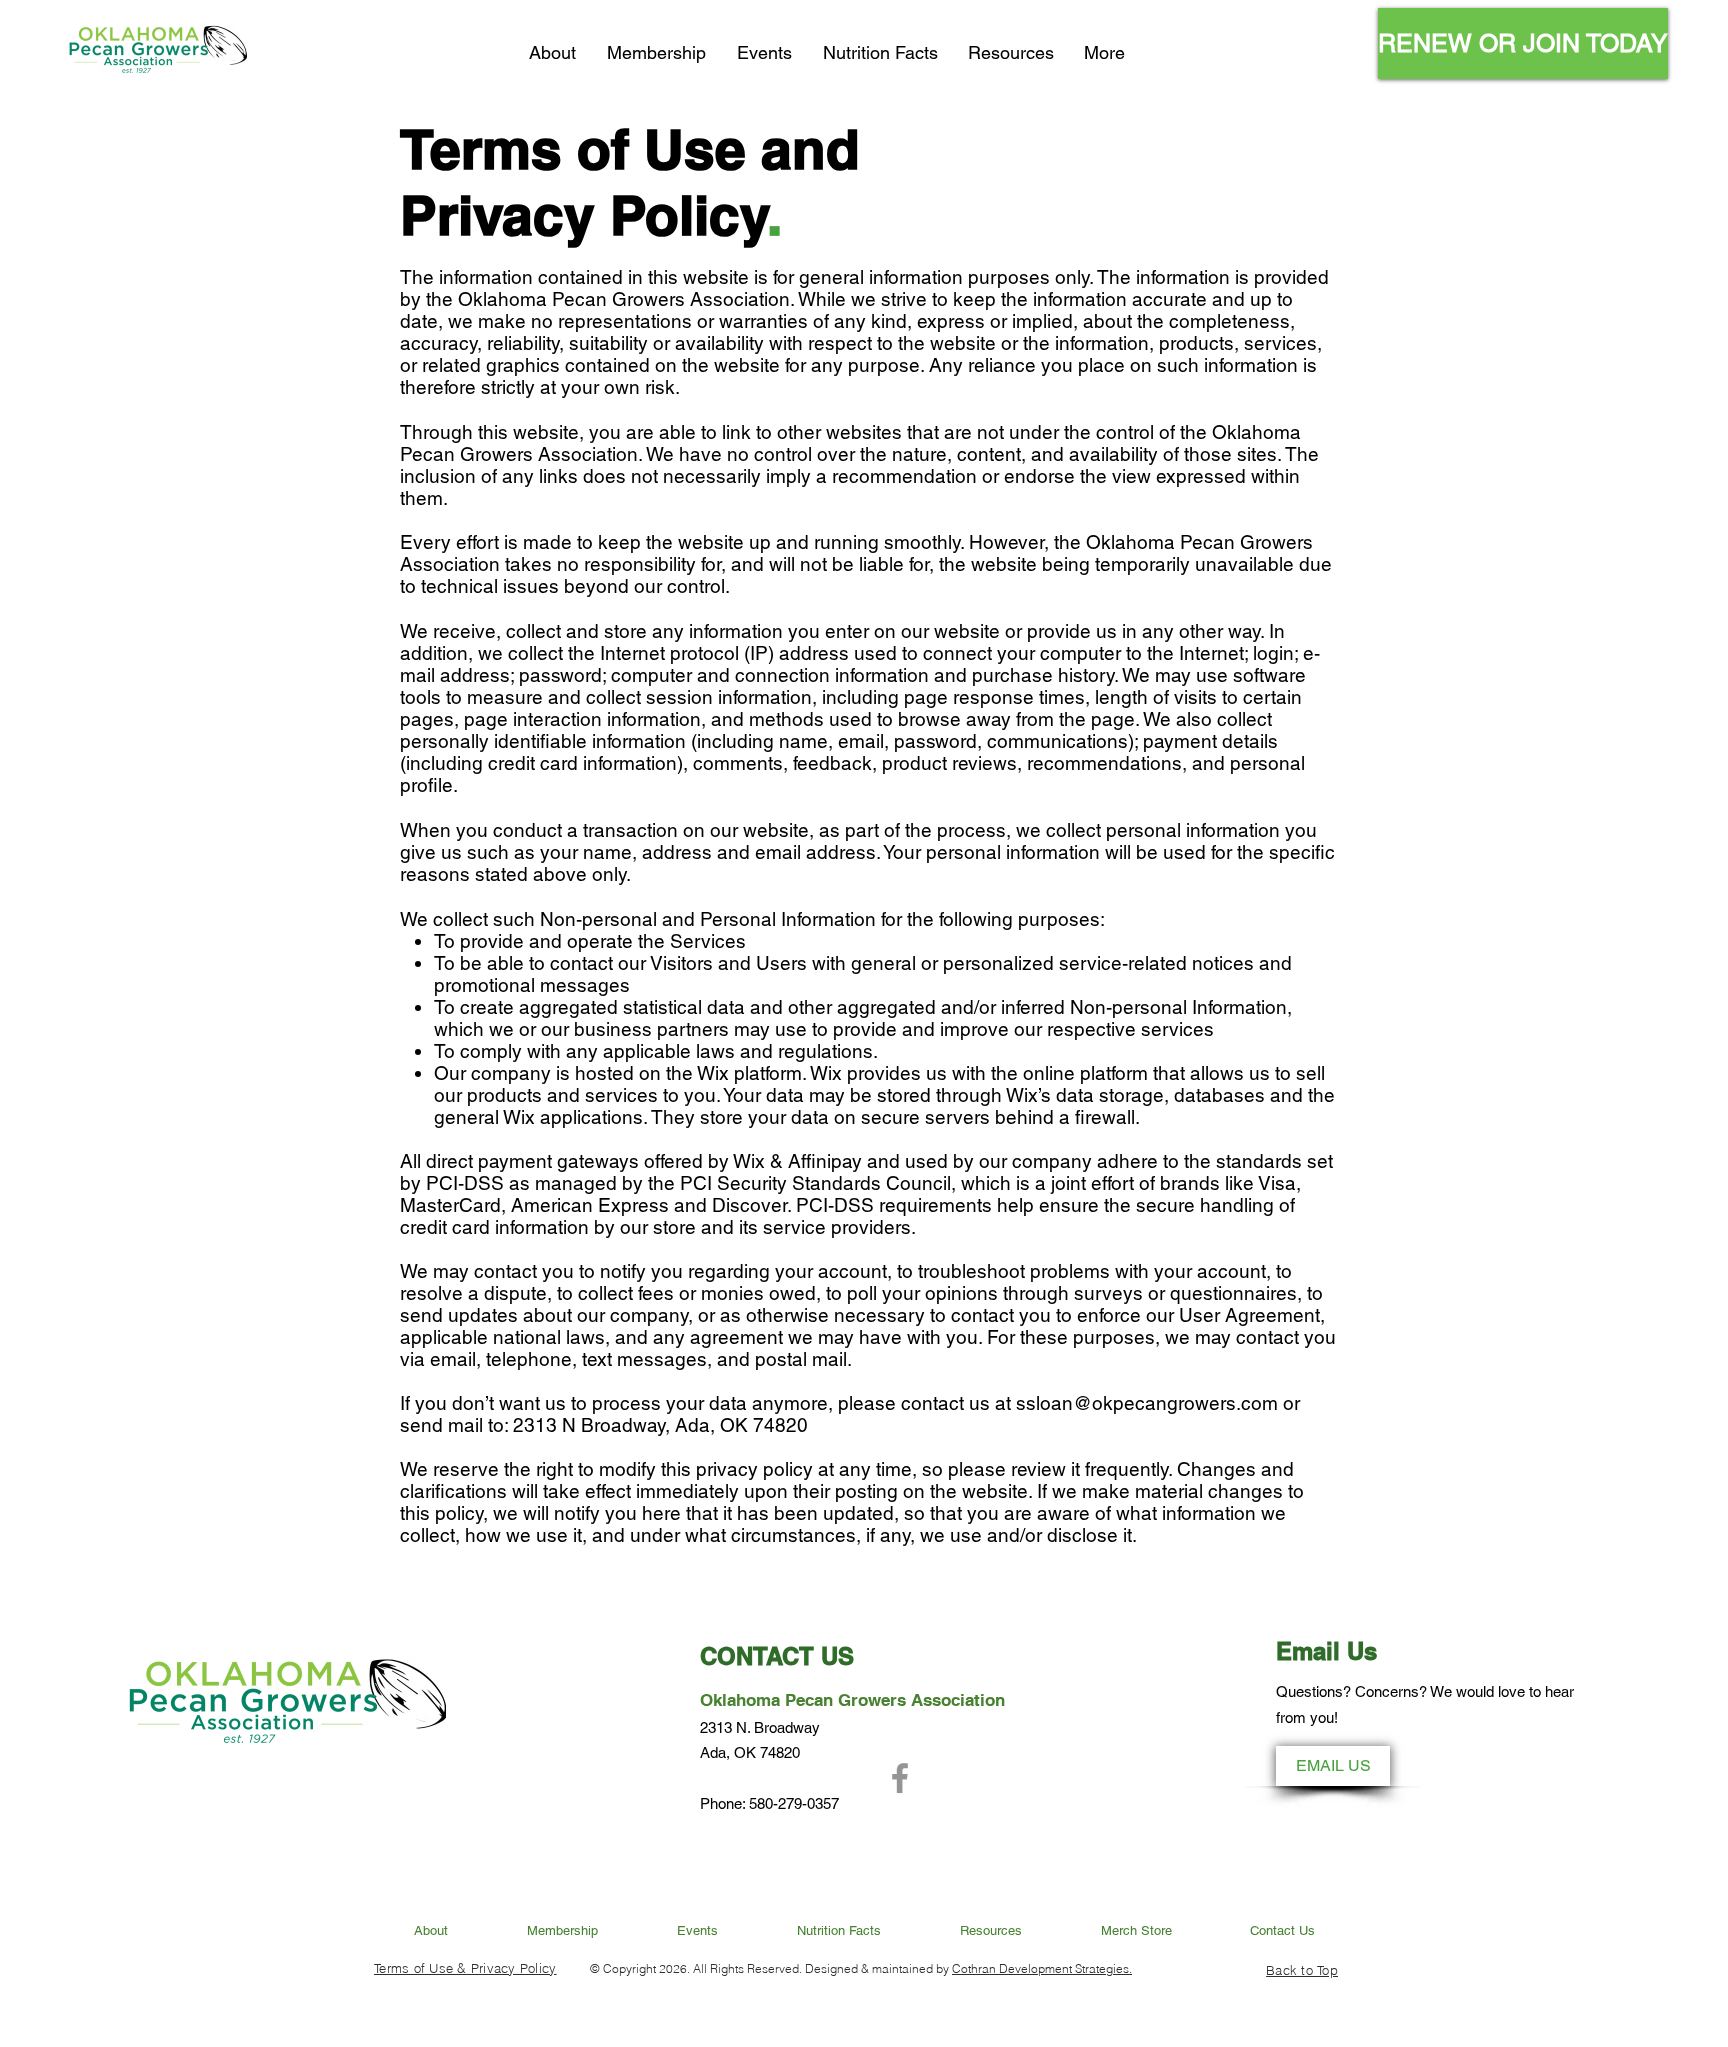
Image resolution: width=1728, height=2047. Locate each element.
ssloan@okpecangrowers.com (1147, 1403)
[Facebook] (900, 1778)
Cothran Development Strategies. (1042, 1968)
